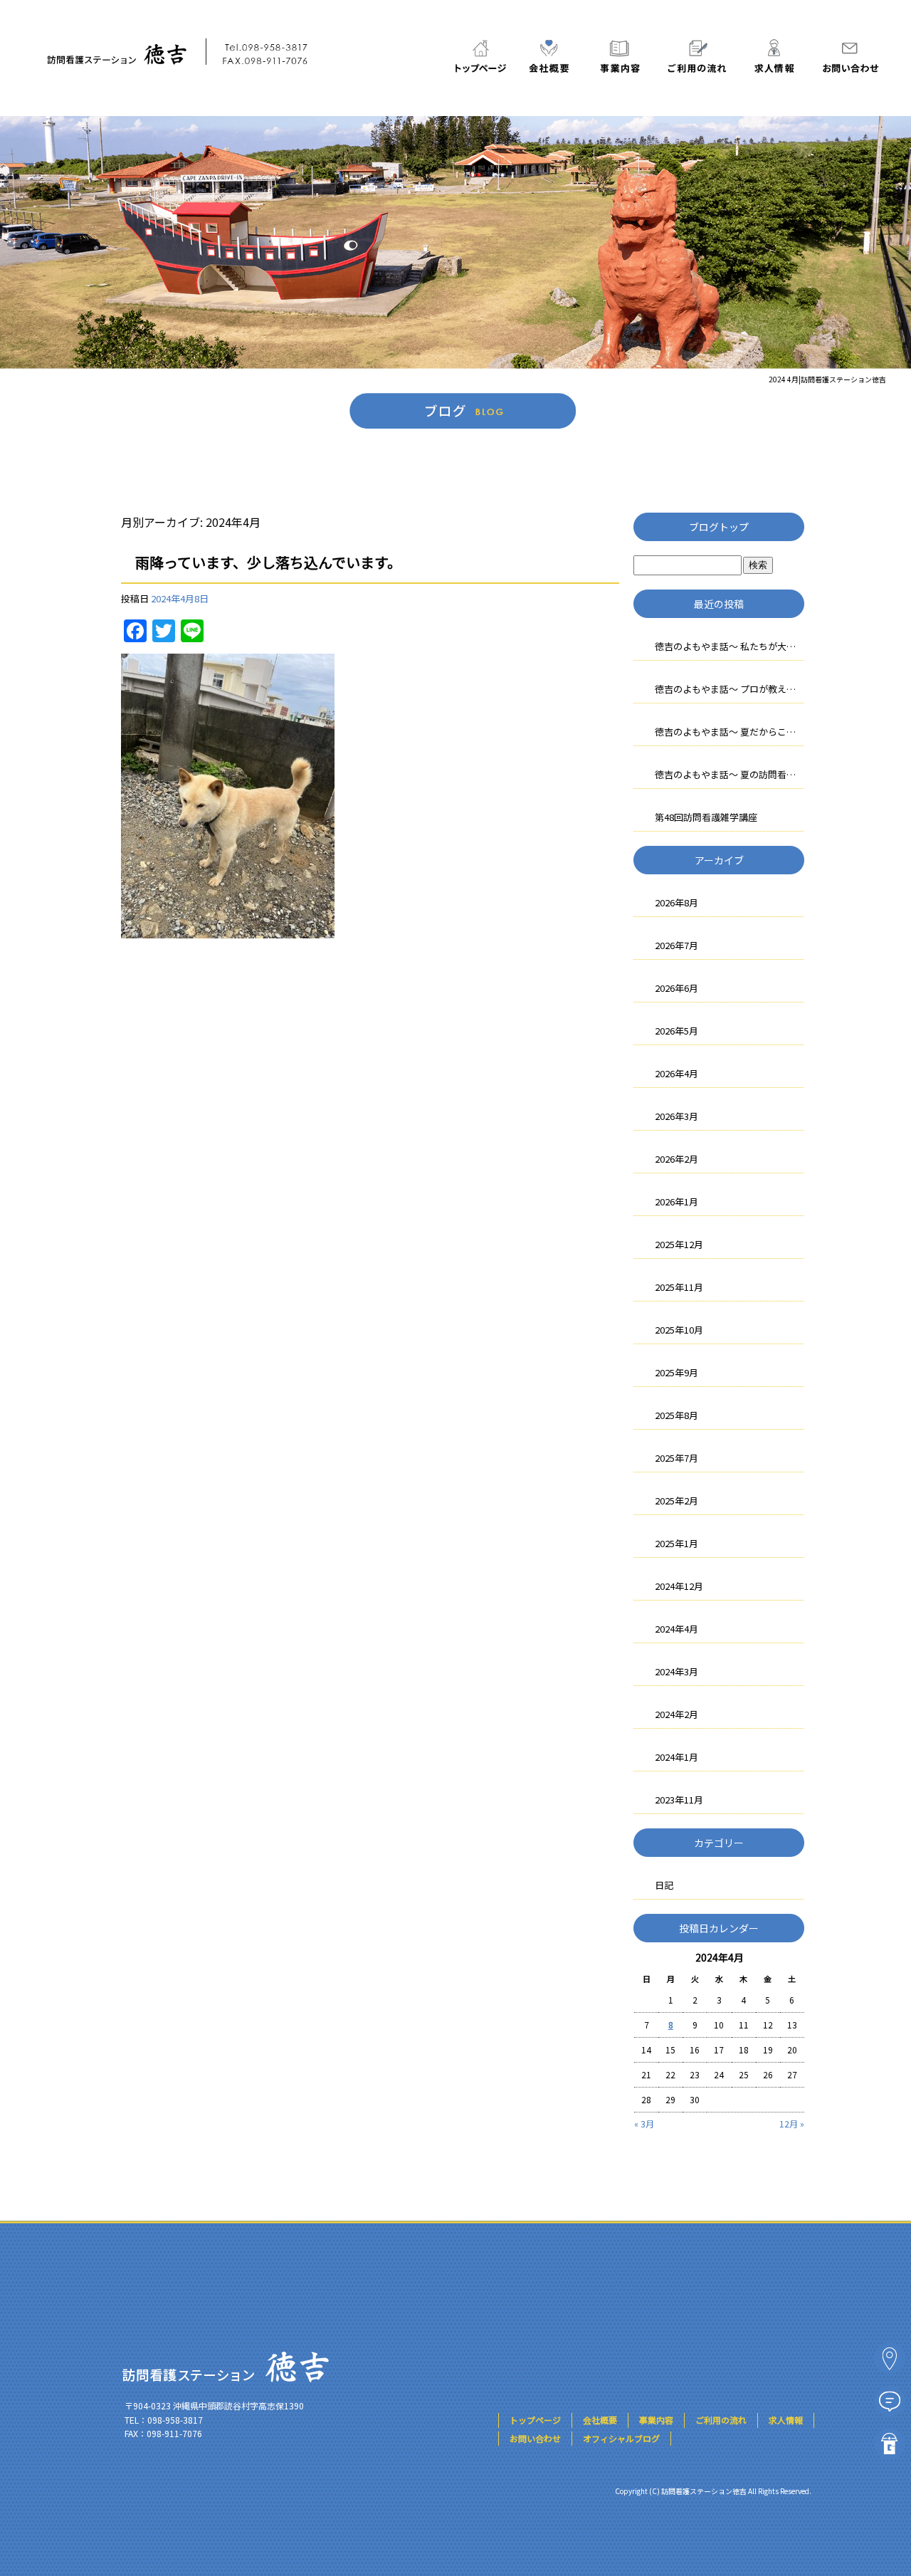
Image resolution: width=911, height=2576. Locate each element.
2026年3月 (676, 1116)
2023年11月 (679, 1800)
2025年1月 (676, 1543)
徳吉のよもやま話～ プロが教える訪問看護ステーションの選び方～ (730, 689)
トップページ (480, 56)
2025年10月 (679, 1330)
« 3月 (644, 2124)
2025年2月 (676, 1501)
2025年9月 (676, 1372)
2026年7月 (676, 945)
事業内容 (619, 56)
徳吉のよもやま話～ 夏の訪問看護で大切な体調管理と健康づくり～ (730, 774)
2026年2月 (676, 1159)
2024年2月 (676, 1714)
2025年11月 (679, 1287)
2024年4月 (676, 1629)
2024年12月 (679, 1586)
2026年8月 (676, 902)
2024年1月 (676, 1757)
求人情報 (772, 56)
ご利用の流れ (696, 56)
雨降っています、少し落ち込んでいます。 (268, 562)
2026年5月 (676, 1031)
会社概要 (550, 56)
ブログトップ (719, 527)
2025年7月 (676, 1458)
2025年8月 (676, 1415)
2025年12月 (679, 1244)
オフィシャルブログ (621, 2438)
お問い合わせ (848, 56)
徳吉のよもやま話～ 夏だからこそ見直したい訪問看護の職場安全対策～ (730, 732)
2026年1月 (676, 1201)
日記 (664, 1885)
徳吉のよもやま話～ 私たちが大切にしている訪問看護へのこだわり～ (730, 646)
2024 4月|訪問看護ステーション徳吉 (827, 379)
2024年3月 (676, 1671)
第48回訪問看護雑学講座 (706, 817)
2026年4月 (676, 1073)
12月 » (792, 2124)
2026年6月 (676, 988)
